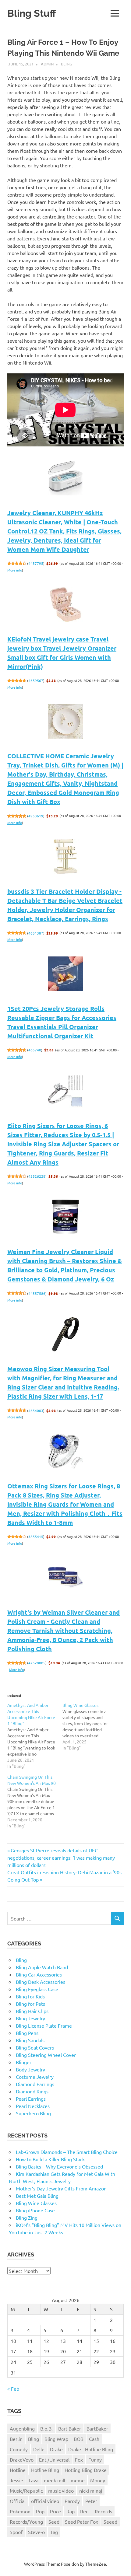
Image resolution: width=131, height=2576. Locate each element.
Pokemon (20, 2511)
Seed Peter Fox (81, 2522)
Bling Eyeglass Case (37, 1989)
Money (98, 2480)
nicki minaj (91, 2490)
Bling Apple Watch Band (42, 1967)
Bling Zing (27, 2218)
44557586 (37, 1293)
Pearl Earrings (31, 2099)
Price (55, 2511)
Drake (56, 2449)
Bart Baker (70, 2428)
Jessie (16, 2480)
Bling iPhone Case (35, 2210)
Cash (94, 2439)
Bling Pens (27, 2033)
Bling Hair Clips (32, 2011)
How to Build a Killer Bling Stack (50, 2159)
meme (78, 2480)
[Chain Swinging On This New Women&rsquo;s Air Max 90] (35, 1801)
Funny (95, 2459)
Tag (54, 2532)
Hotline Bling (45, 2470)
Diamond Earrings (35, 2084)
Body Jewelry (30, 2069)
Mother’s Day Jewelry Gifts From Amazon (61, 2188)
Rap (71, 2511)
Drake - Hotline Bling (91, 2449)
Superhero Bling (33, 2113)
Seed (54, 2522)
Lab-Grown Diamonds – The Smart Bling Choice (67, 2152)
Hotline (18, 2470)
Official (18, 2501)
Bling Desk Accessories (41, 1982)
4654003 (36, 1410)
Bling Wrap (56, 2439)
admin (47, 64)
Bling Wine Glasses (36, 2203)
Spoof (16, 2532)
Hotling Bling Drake (86, 2470)
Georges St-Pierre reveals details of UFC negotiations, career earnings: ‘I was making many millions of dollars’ (61, 1858)
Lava (34, 2480)
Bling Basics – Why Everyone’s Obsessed (59, 2166)
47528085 (37, 1663)
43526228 (37, 1176)
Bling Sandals (30, 2040)
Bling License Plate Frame (44, 2025)
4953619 (36, 816)
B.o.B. (46, 2428)
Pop (40, 2511)
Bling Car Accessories (39, 1974)
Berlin (16, 2439)
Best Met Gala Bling (37, 2196)
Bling (67, 64)
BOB (79, 2439)
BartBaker (97, 2428)
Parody (72, 2501)
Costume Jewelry (35, 2077)
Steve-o (36, 2532)
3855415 (36, 1536)
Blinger (24, 2062)
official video (45, 2501)
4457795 (36, 563)
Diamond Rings (32, 2091)
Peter (91, 2501)
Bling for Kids (30, 1996)
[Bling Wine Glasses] (90, 1726)
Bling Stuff (32, 13)
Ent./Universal (54, 2459)
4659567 (36, 680)
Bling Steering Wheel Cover (46, 2055)
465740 (35, 1050)
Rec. (85, 2511)
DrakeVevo (22, 2459)
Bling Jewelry (30, 2018)
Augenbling (22, 2428)
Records (103, 2511)
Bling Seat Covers (35, 2047)
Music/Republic (26, 2490)
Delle (39, 2449)
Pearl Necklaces (33, 2106)
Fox (79, 2459)
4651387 (36, 933)
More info (15, 570)
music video (61, 2490)
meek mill (55, 2480)
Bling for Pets (30, 2004)
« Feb (13, 2389)
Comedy (19, 2449)
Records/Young (26, 2522)
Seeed (110, 2522)
